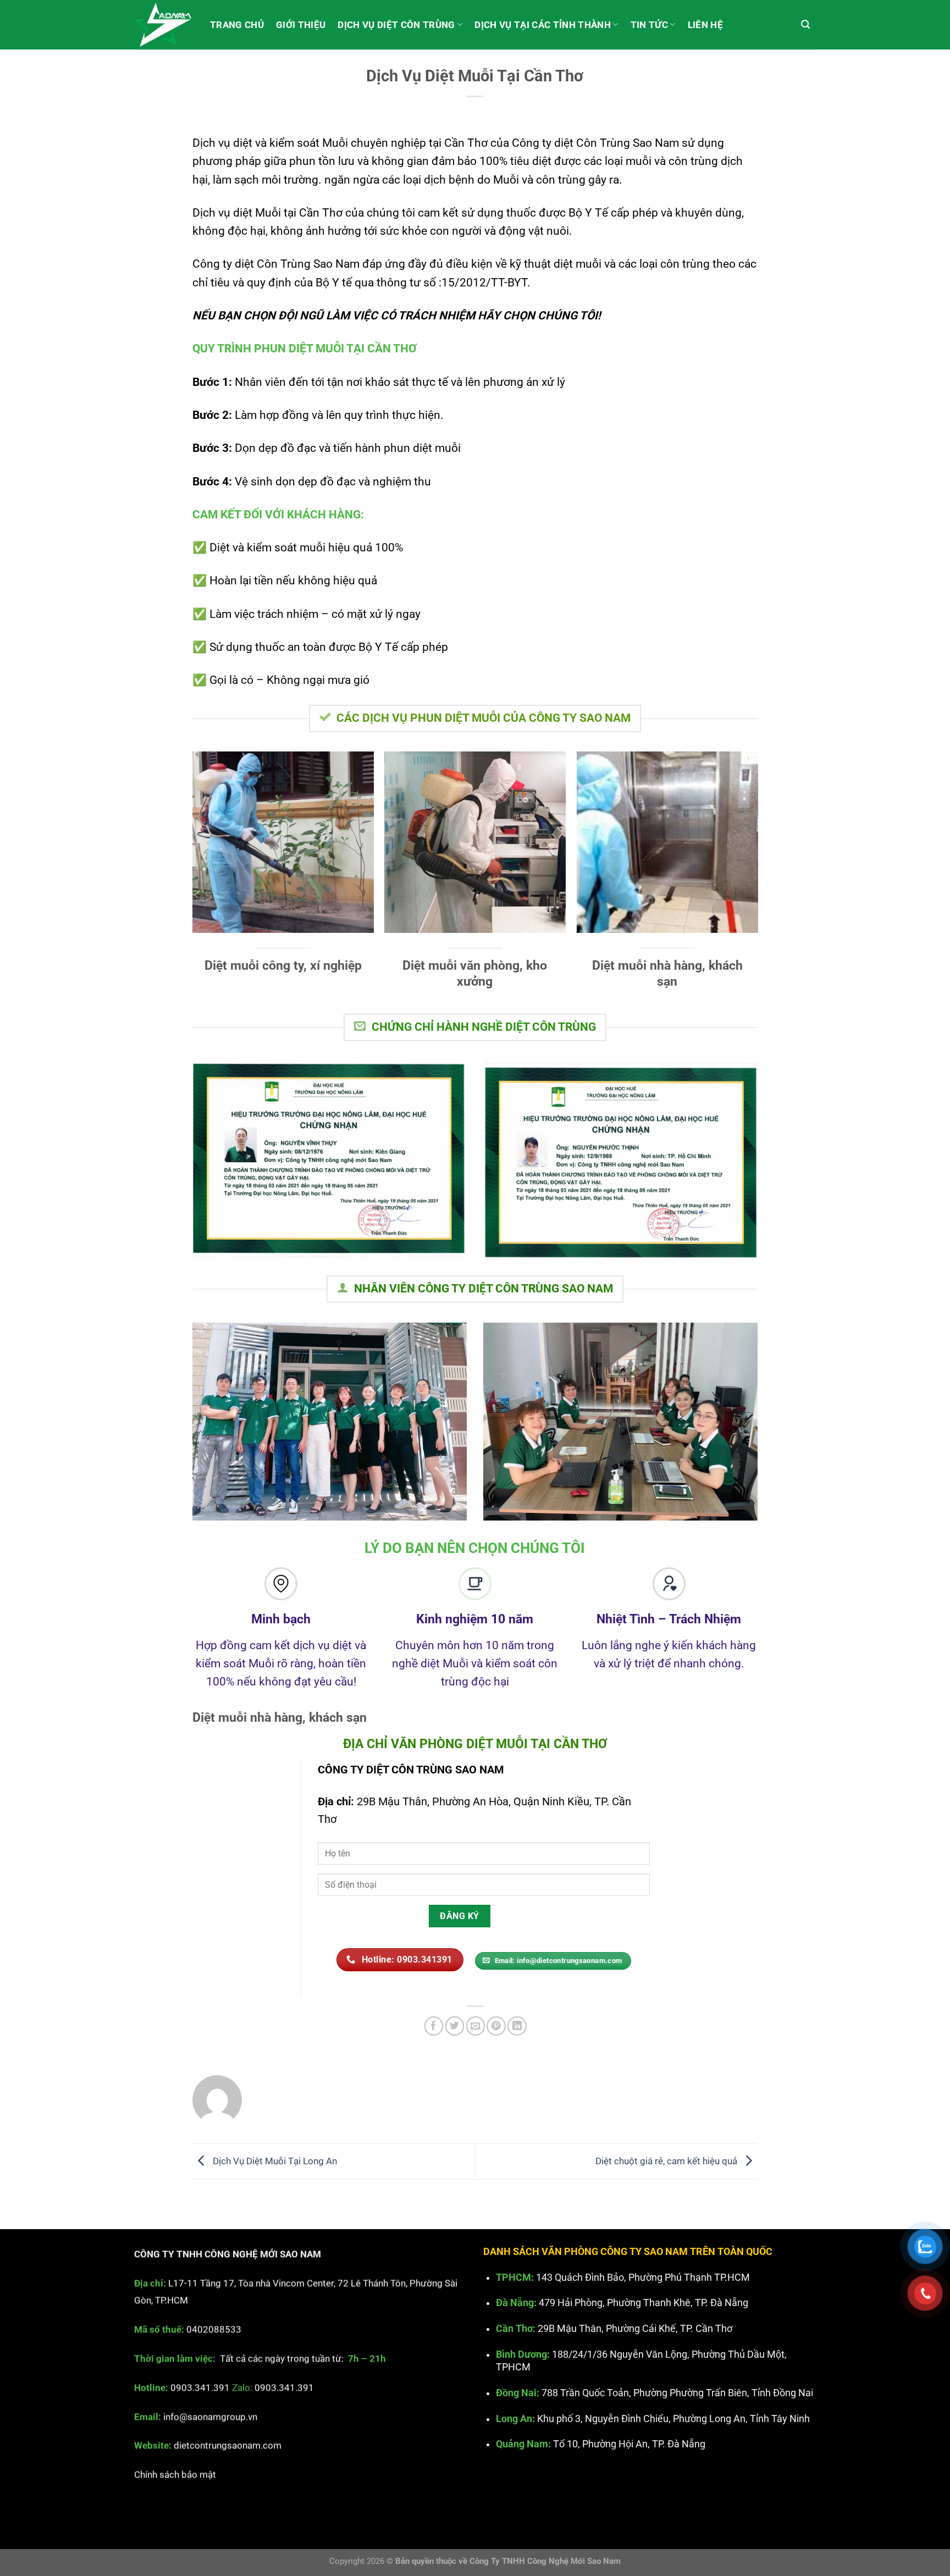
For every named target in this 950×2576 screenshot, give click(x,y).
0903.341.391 (200, 2387)
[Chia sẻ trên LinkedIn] (517, 2026)
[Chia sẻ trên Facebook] (434, 2026)
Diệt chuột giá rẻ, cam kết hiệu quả (667, 2160)
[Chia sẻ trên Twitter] (455, 2026)
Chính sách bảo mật (175, 2474)
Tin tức (649, 25)
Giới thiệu (301, 25)
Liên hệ (705, 25)
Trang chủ (237, 25)
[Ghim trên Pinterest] (496, 2026)
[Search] (806, 25)
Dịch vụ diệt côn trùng (396, 25)
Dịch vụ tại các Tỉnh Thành (543, 25)
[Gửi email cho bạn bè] (476, 2026)
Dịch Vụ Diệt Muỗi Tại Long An (274, 2160)
